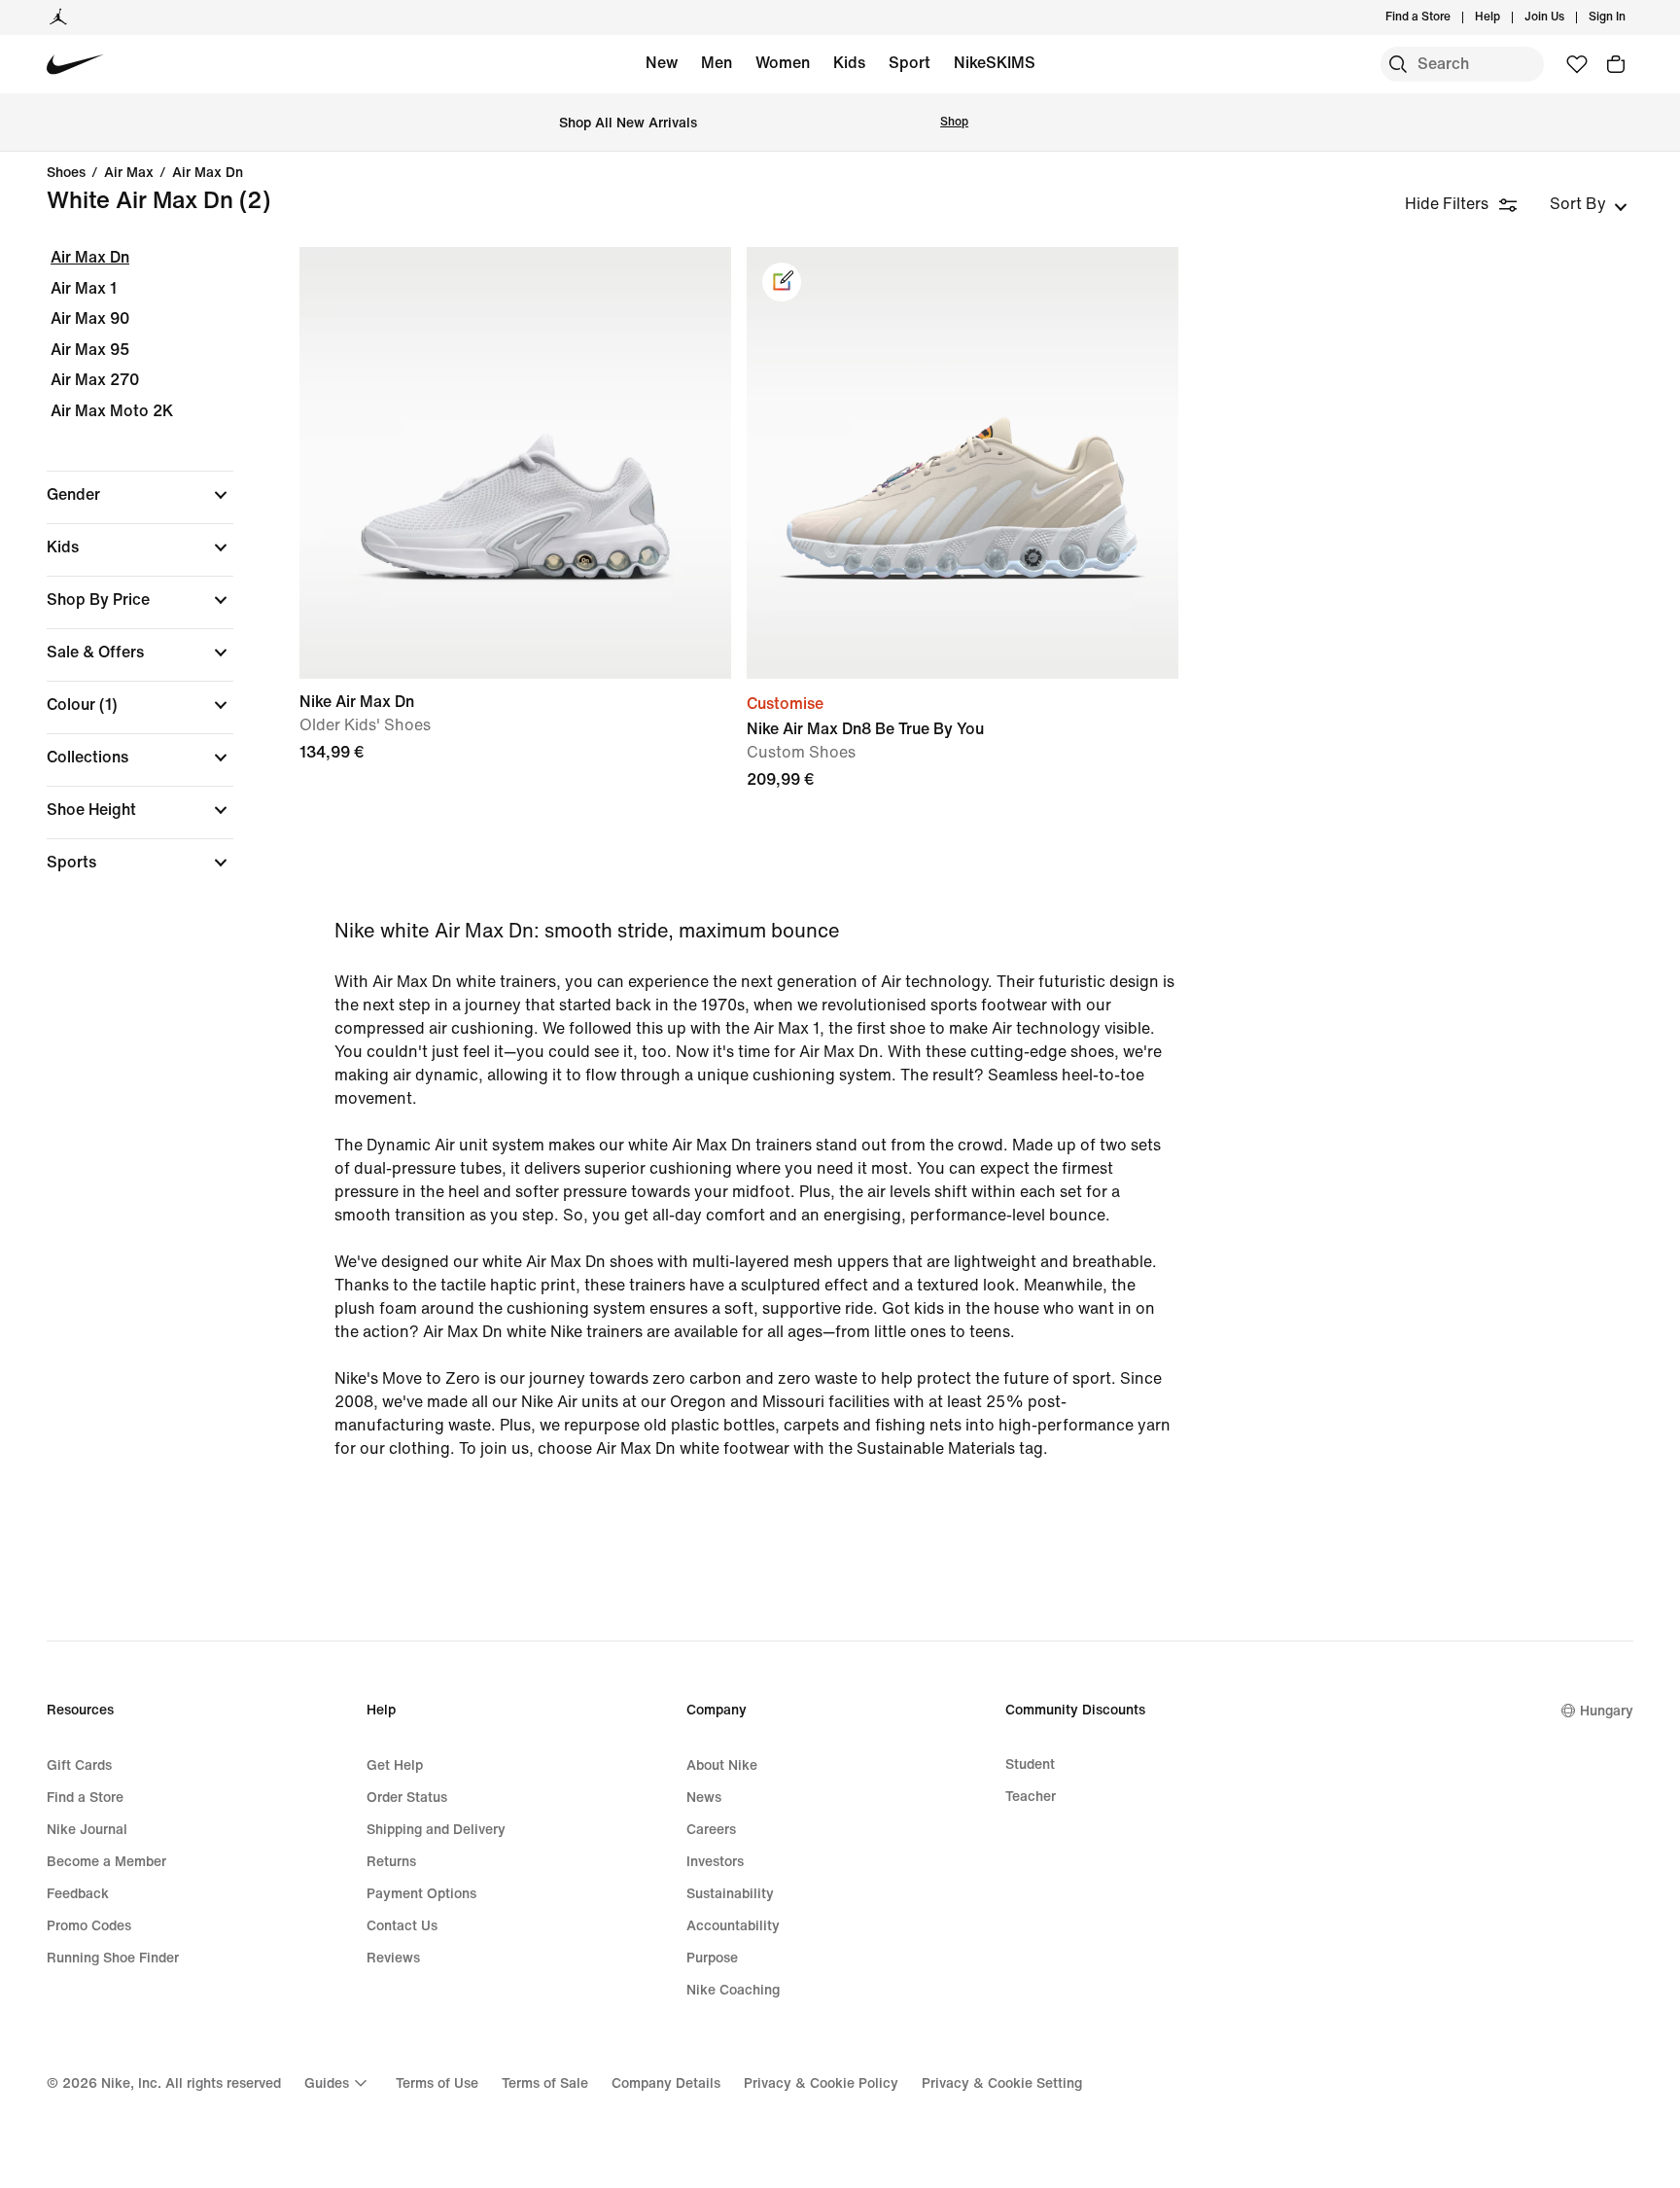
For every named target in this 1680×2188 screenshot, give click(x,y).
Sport (910, 63)
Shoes (66, 173)
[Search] (1398, 64)
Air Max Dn (208, 173)
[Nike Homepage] (75, 65)
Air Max (129, 173)
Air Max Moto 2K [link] (112, 411)
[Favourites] (1577, 64)
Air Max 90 (90, 318)
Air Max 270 (95, 380)
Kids (849, 63)
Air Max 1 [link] (84, 288)
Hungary (1607, 1711)
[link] (782, 282)
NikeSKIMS (995, 63)
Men (717, 63)
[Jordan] (58, 18)
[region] (126, 577)
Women (783, 63)
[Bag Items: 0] (1616, 64)
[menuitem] (1506, 18)
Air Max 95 (90, 350)
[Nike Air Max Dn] (515, 463)
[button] (140, 495)
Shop (954, 122)
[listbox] (1589, 204)
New (662, 63)
